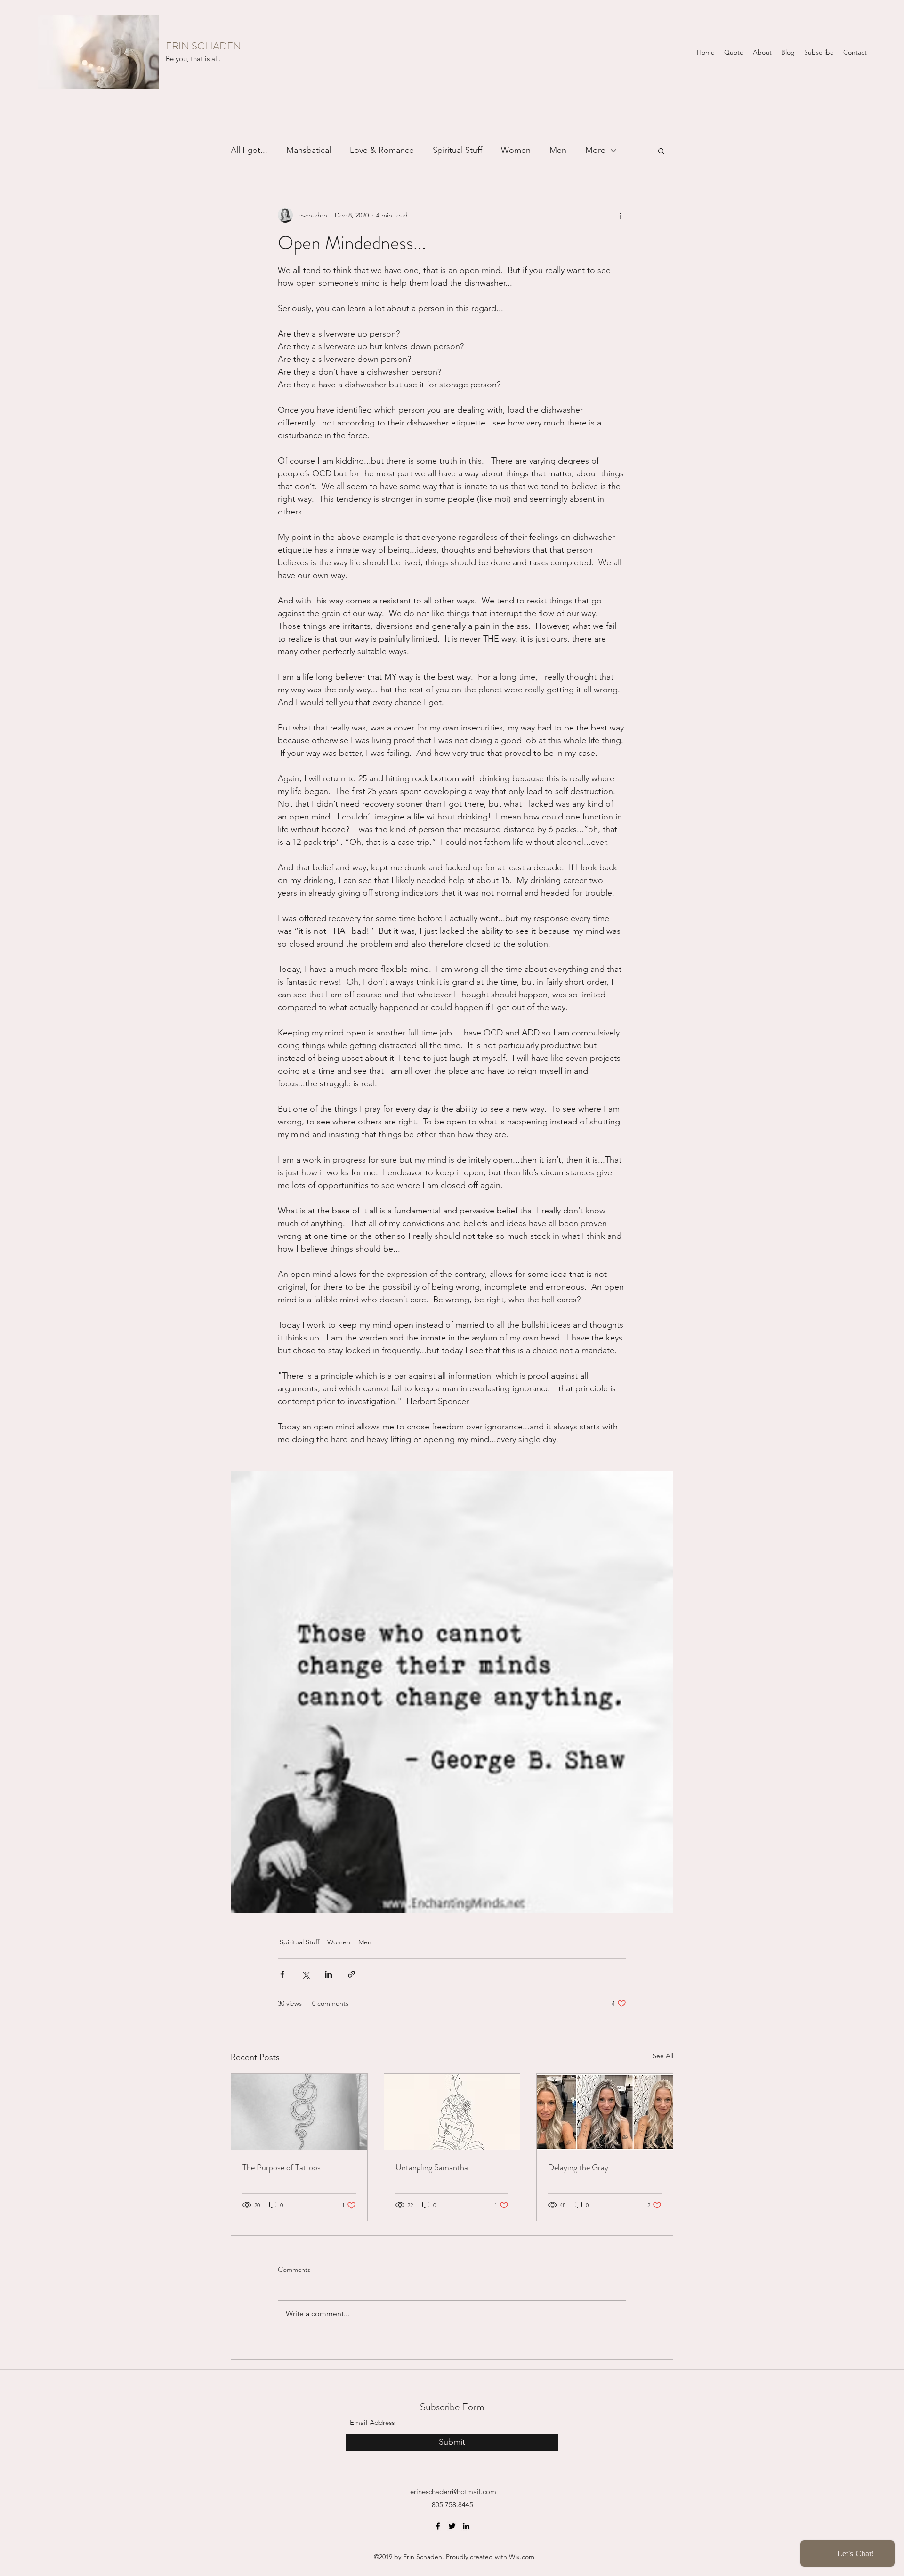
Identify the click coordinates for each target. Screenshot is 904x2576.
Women (516, 150)
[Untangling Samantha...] (452, 2112)
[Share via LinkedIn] (328, 1974)
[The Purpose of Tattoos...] (299, 2112)
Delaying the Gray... (581, 2167)
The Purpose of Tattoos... (284, 2167)
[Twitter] (452, 2526)
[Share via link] (351, 1974)
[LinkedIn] (466, 2526)
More (595, 150)
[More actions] (621, 215)
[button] (661, 151)
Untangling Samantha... (435, 2167)
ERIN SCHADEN (203, 46)
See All (663, 2056)
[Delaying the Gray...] (605, 2112)
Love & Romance (382, 150)
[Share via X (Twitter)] (305, 1974)
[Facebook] (438, 2526)
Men (558, 150)
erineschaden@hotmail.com (453, 2492)
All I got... (249, 150)
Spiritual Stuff (457, 150)
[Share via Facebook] (282, 1974)
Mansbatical (309, 150)
